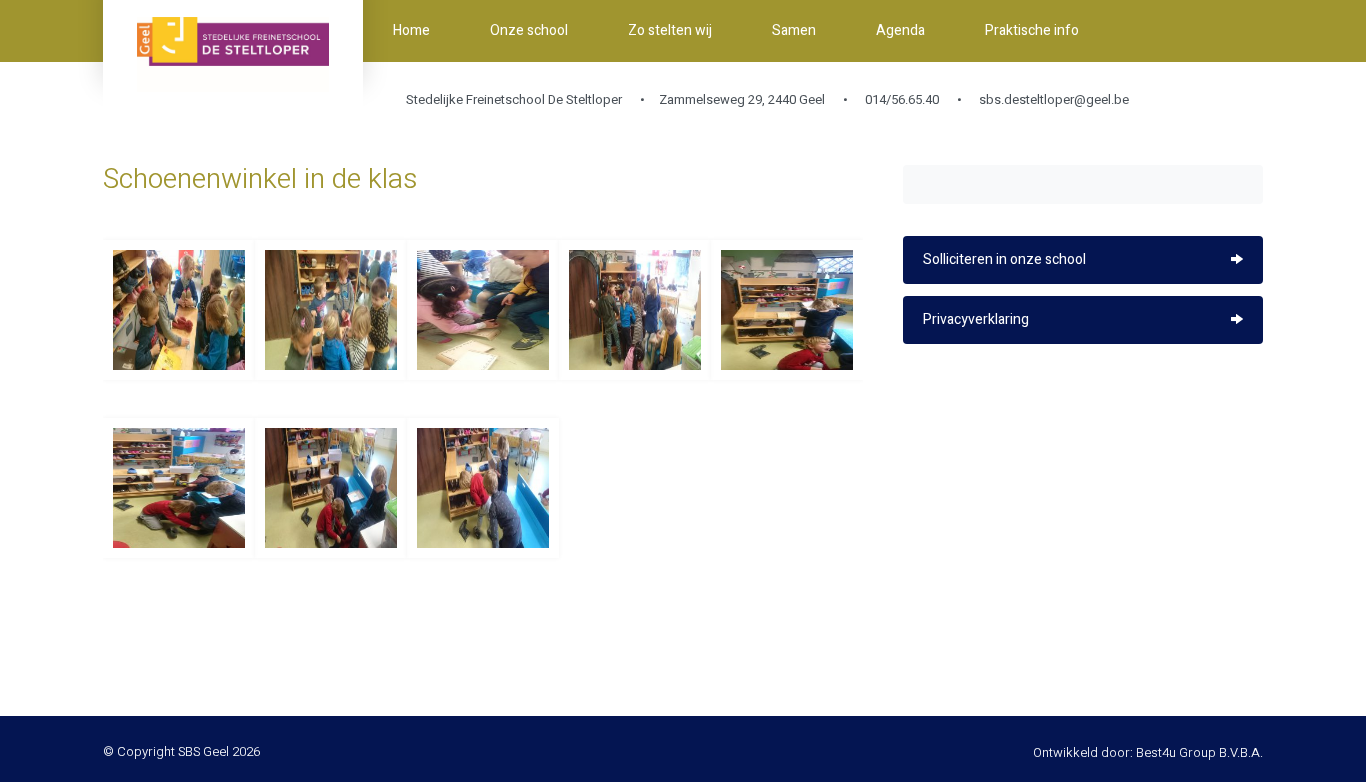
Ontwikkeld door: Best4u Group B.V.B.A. (1148, 752)
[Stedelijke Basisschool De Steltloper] (233, 54)
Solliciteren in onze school (1004, 259)
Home (411, 30)
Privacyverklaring (976, 319)
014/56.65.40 (900, 99)
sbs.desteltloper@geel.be (1054, 99)
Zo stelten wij (670, 30)
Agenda (900, 30)
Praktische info (1032, 30)
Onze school (529, 30)
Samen (794, 30)
